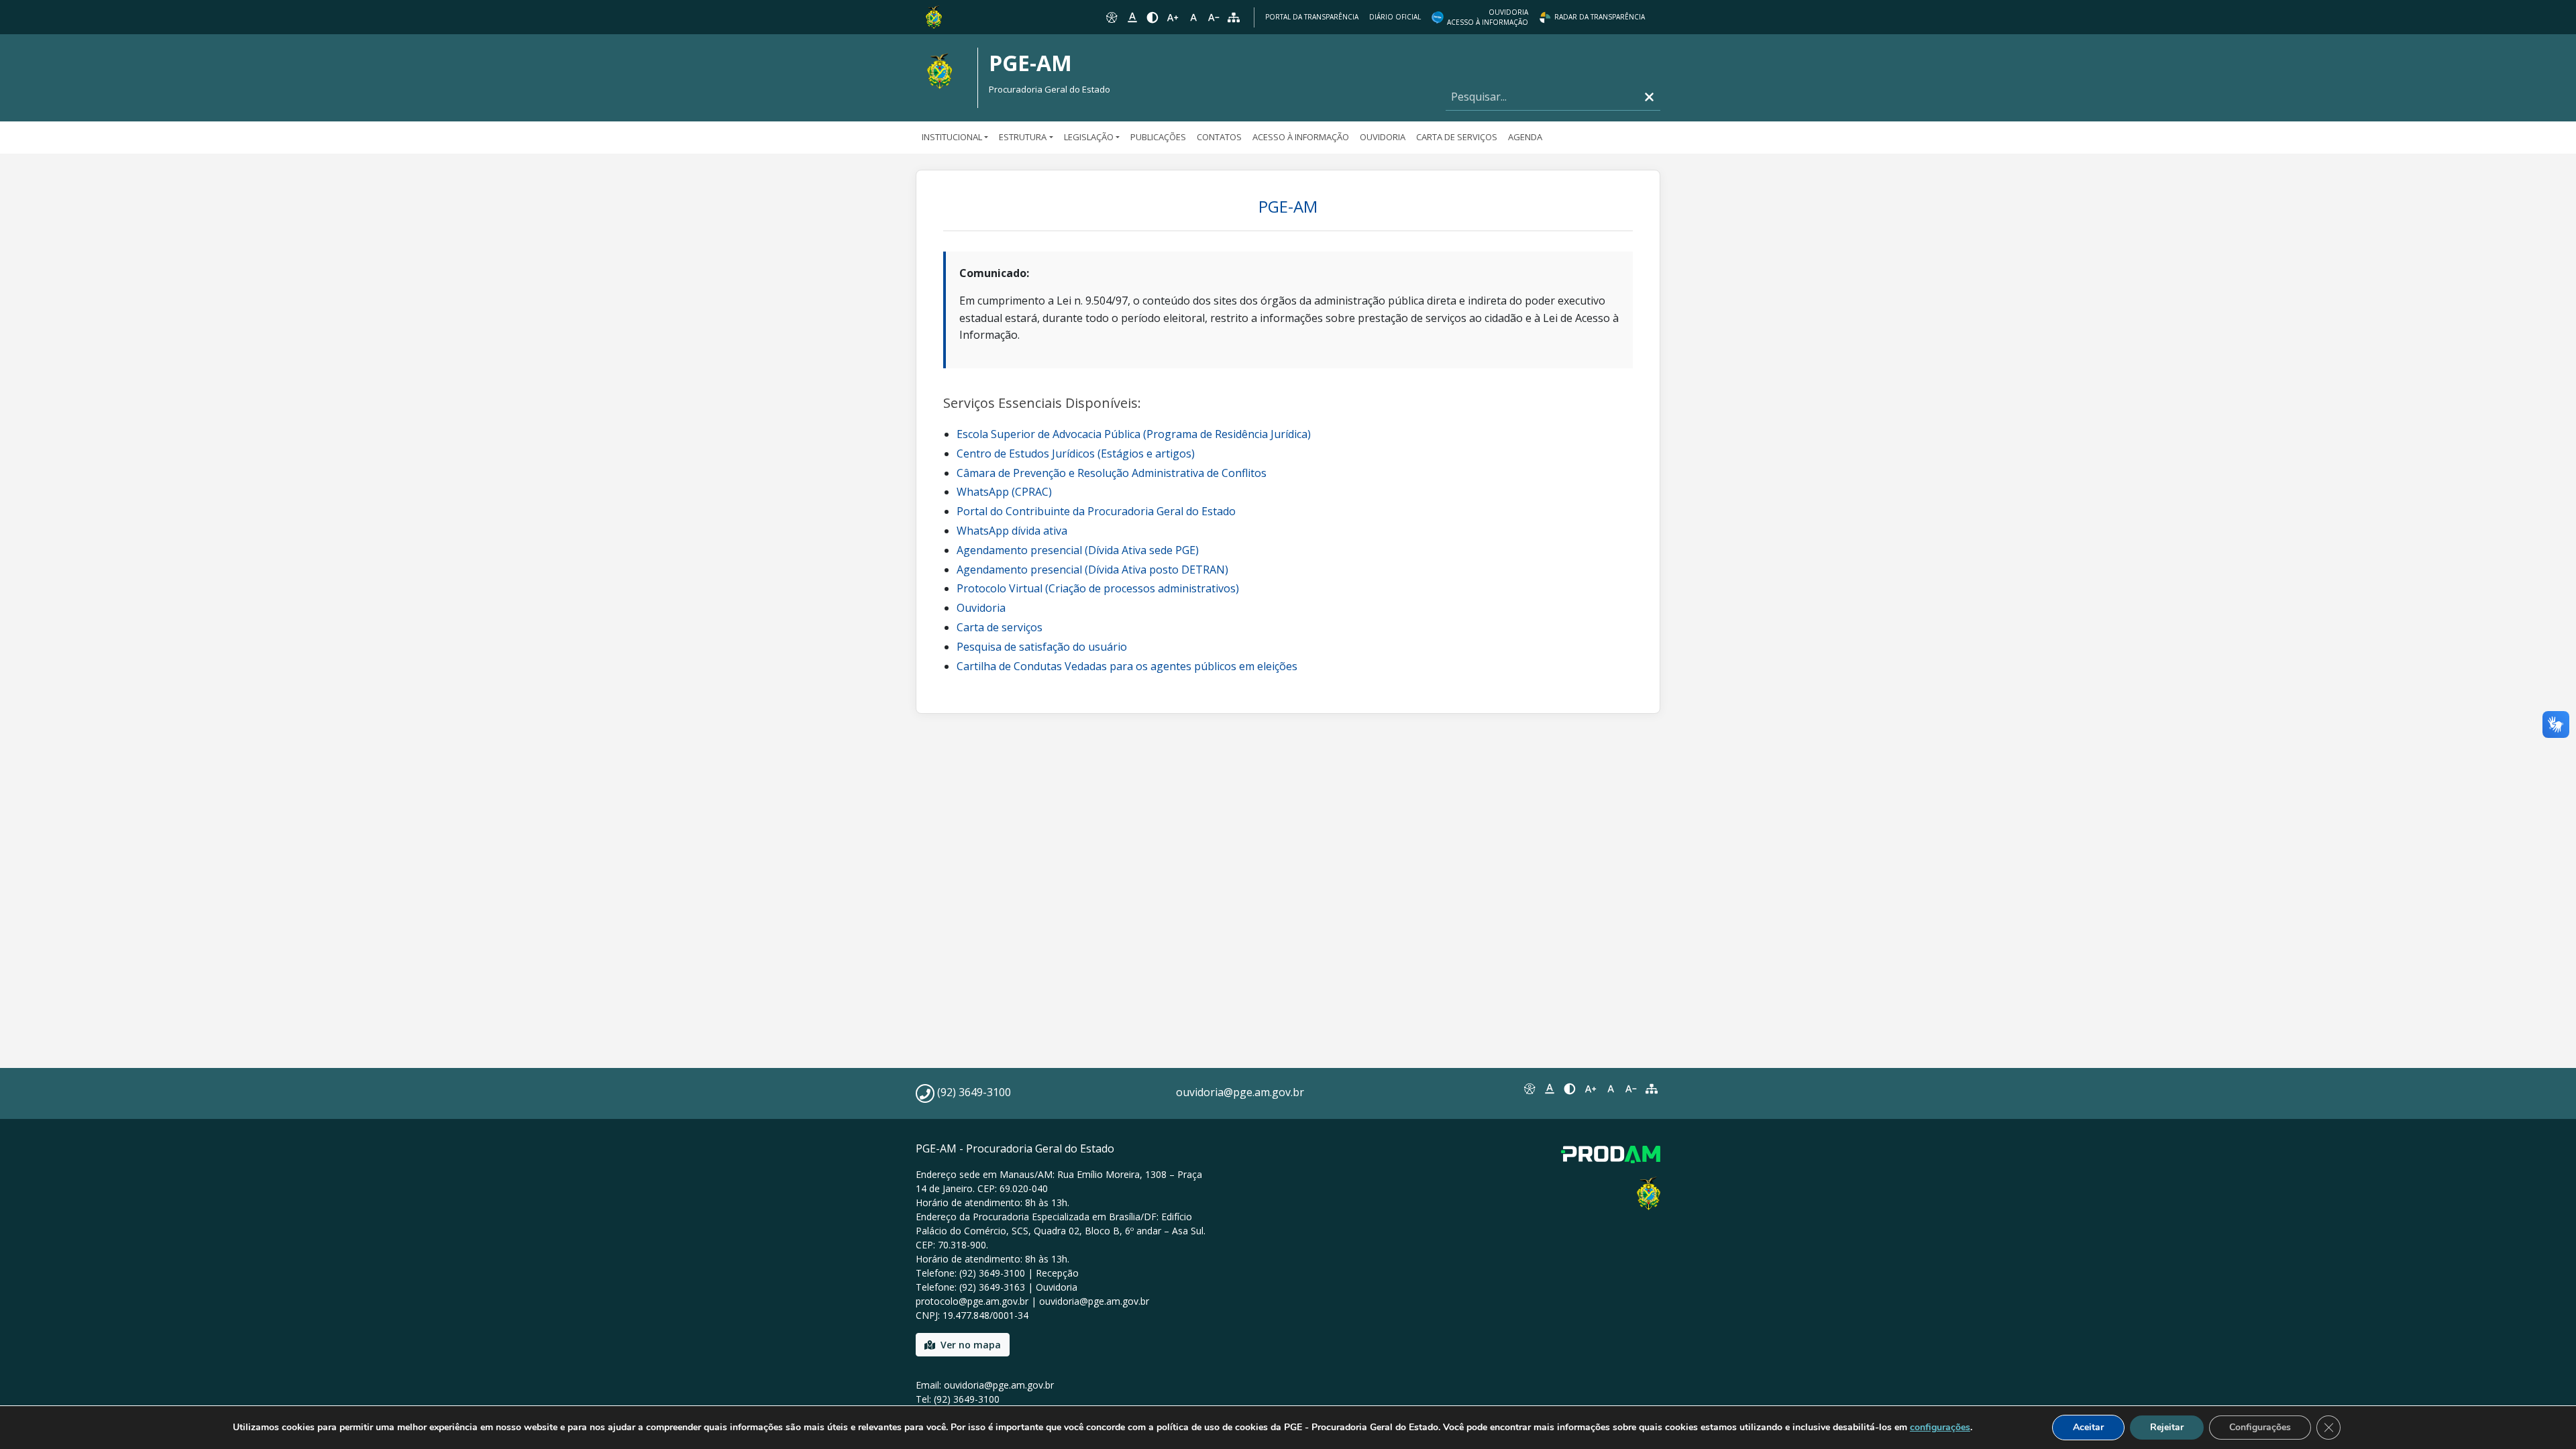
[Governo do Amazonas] (934, 16)
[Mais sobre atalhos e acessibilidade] (1529, 1089)
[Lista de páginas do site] (1652, 1089)
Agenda (1525, 137)
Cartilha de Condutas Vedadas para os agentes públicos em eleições (1127, 666)
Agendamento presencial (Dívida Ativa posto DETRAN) (1092, 570)
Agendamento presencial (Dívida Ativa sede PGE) (1078, 550)
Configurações (2260, 1427)
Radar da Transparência (1600, 17)
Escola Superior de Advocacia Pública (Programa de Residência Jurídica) (1134, 434)
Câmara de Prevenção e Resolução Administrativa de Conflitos (1112, 473)
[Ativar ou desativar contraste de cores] (1152, 17)
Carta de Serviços (1457, 137)
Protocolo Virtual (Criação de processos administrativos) (1098, 588)
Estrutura (1023, 137)
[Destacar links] (1132, 17)
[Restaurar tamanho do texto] (1193, 17)
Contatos (1219, 137)
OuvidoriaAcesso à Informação (1488, 17)
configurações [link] (1940, 1427)
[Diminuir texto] (1214, 17)
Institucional (952, 137)
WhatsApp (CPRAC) (1004, 492)
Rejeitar (2167, 1427)
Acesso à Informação (1301, 137)
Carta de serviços (1000, 627)
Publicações (1158, 137)
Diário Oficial (1395, 17)
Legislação (1089, 137)
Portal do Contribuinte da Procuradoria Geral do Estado (1096, 511)
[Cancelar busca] (1649, 97)
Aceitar (2088, 1427)
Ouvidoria (1383, 137)
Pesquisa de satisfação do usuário (1042, 647)
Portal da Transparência (1312, 17)
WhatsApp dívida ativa (1012, 531)
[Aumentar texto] (1173, 17)
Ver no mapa (971, 1345)
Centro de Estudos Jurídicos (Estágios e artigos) (1076, 453)
